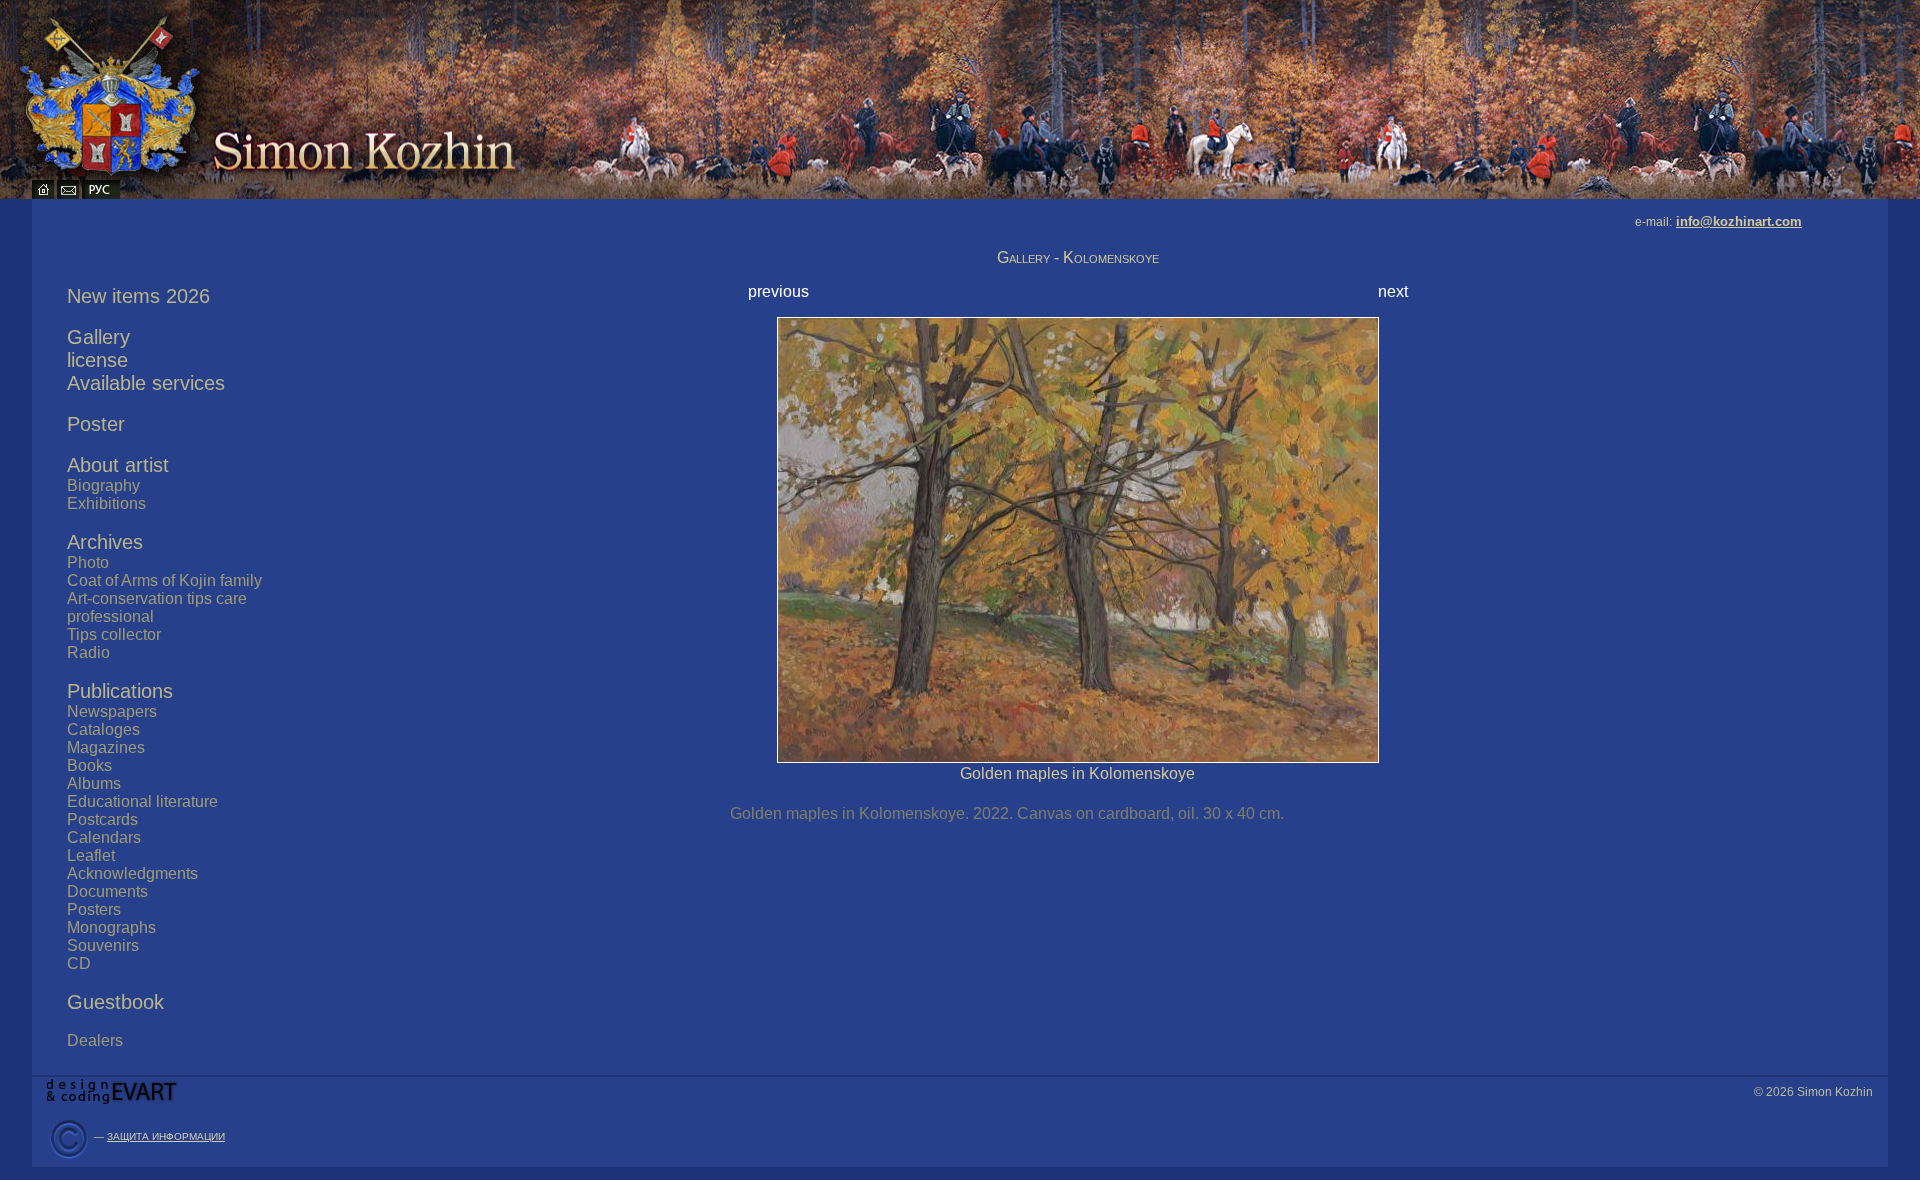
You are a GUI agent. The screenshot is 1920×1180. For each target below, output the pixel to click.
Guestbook (115, 1002)
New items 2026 (138, 296)
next (1393, 291)
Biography (103, 485)
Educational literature (142, 801)
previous (778, 291)
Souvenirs (103, 945)
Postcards (102, 819)
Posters (94, 909)
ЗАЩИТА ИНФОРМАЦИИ (166, 1136)
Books (89, 765)
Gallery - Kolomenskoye (1078, 257)
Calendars (104, 837)
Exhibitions (106, 503)
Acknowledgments (132, 873)
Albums (94, 783)
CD (79, 963)
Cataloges (103, 729)
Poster (96, 424)
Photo (88, 562)
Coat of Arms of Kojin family (164, 580)
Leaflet (91, 855)
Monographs (111, 927)
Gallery (98, 337)
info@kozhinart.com (1739, 221)
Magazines (106, 747)
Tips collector (114, 634)
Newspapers (112, 711)
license (97, 360)
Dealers (95, 1040)
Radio (88, 652)
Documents (107, 891)
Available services (146, 383)
